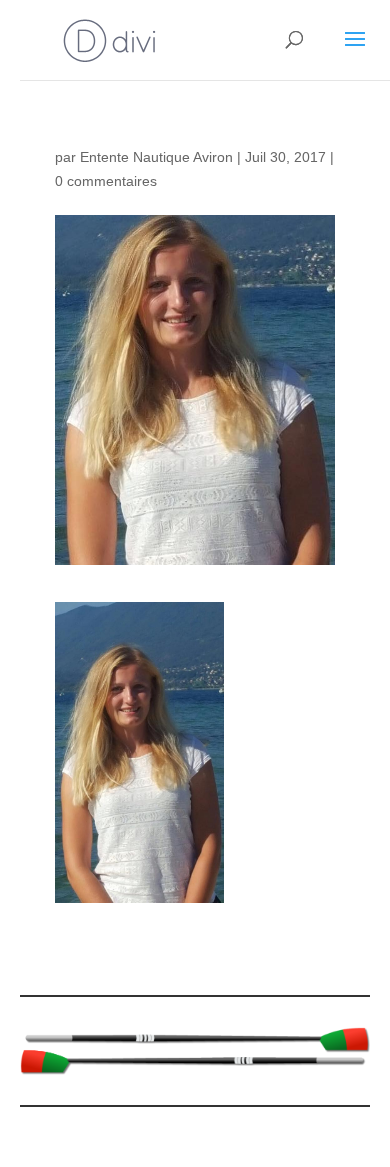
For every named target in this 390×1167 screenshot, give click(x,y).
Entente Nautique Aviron (156, 157)
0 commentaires (106, 181)
